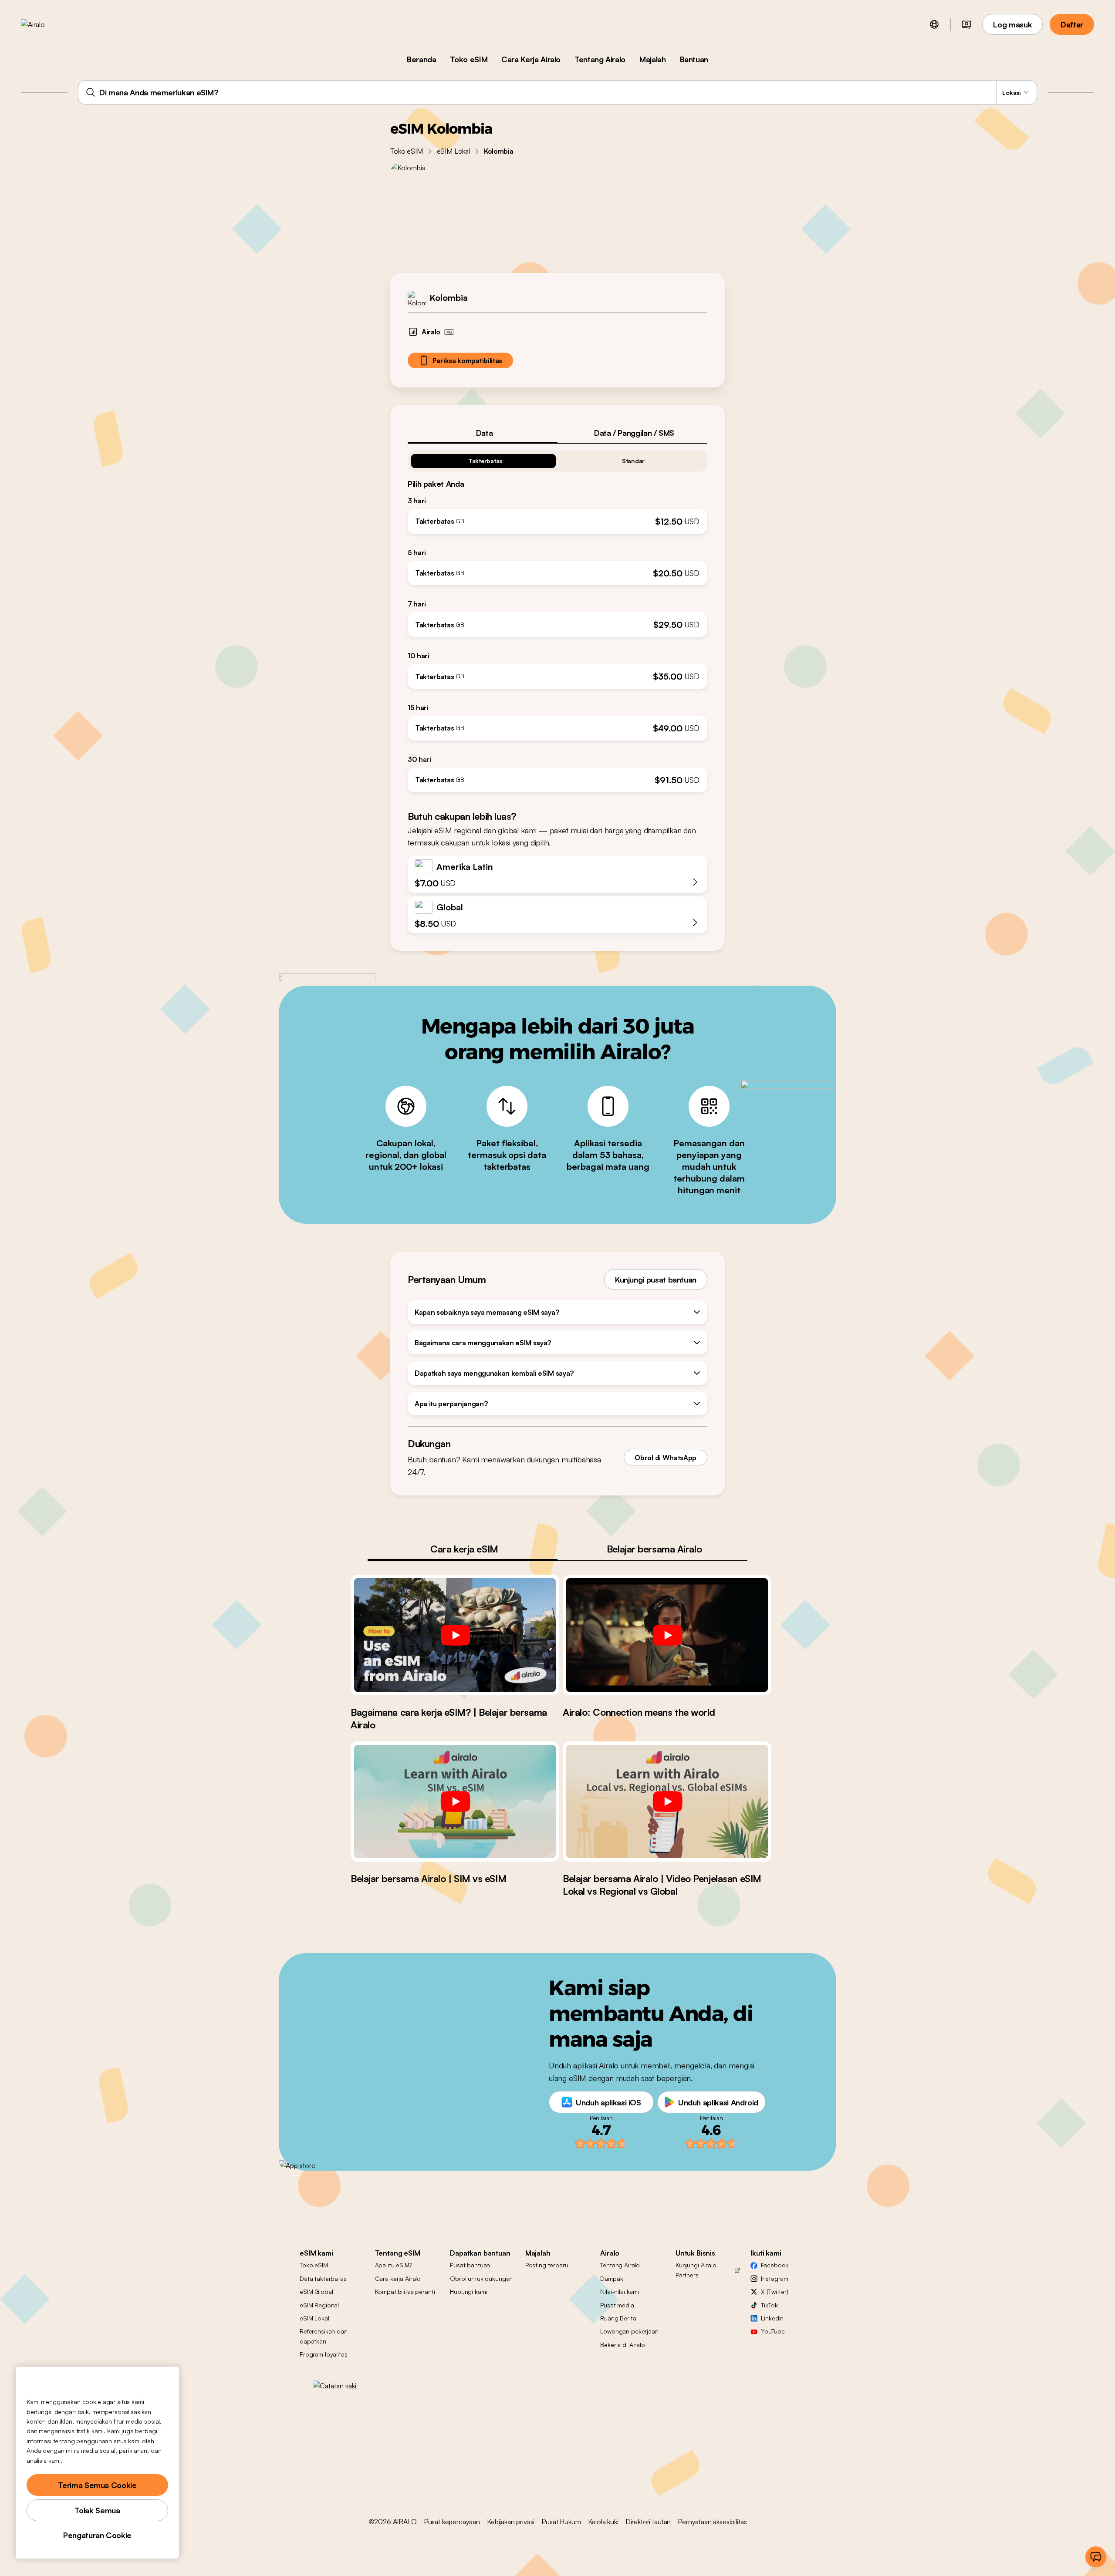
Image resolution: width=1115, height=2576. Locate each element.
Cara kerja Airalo (398, 2278)
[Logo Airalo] (47, 24)
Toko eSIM (469, 59)
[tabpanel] (557, 618)
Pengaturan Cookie (97, 2535)
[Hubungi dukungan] (1096, 2557)
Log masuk (1012, 24)
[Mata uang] (966, 24)
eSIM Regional (319, 2305)
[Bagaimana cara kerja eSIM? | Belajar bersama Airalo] (455, 1635)
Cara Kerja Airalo (531, 59)
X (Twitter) (774, 2291)
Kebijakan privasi (511, 2522)
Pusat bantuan (470, 2265)
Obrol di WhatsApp (666, 1458)
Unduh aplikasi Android (718, 2102)
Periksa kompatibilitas (467, 360)
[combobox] (557, 92)
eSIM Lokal (453, 151)
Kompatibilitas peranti (405, 2291)
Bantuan (694, 59)
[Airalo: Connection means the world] (667, 1635)
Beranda (421, 59)
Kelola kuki (603, 2522)
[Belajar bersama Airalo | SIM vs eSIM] (455, 1802)
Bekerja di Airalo (623, 2345)
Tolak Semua (97, 2510)
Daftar (1072, 24)
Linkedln (772, 2318)
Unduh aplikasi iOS (608, 2102)
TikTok (769, 2305)
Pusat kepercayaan (452, 2522)
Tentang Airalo (600, 59)
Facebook (775, 2265)
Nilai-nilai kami (620, 2291)
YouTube (773, 2331)
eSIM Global (316, 2291)
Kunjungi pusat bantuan (656, 1280)
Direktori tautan (648, 2522)
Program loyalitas (324, 2354)
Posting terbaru (547, 2265)
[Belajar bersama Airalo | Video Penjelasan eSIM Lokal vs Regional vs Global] (667, 1802)
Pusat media (617, 2305)
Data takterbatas (323, 2278)
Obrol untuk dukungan (481, 2278)
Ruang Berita (618, 2318)
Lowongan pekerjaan (629, 2331)
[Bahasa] (934, 24)
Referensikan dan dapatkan (324, 2336)
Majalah (652, 59)
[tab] (483, 433)
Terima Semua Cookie (97, 2485)
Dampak (612, 2278)
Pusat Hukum (561, 2522)
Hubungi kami (468, 2291)
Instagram (775, 2278)
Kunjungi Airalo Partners (696, 2270)
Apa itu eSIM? (394, 2265)
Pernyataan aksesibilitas (712, 2522)
